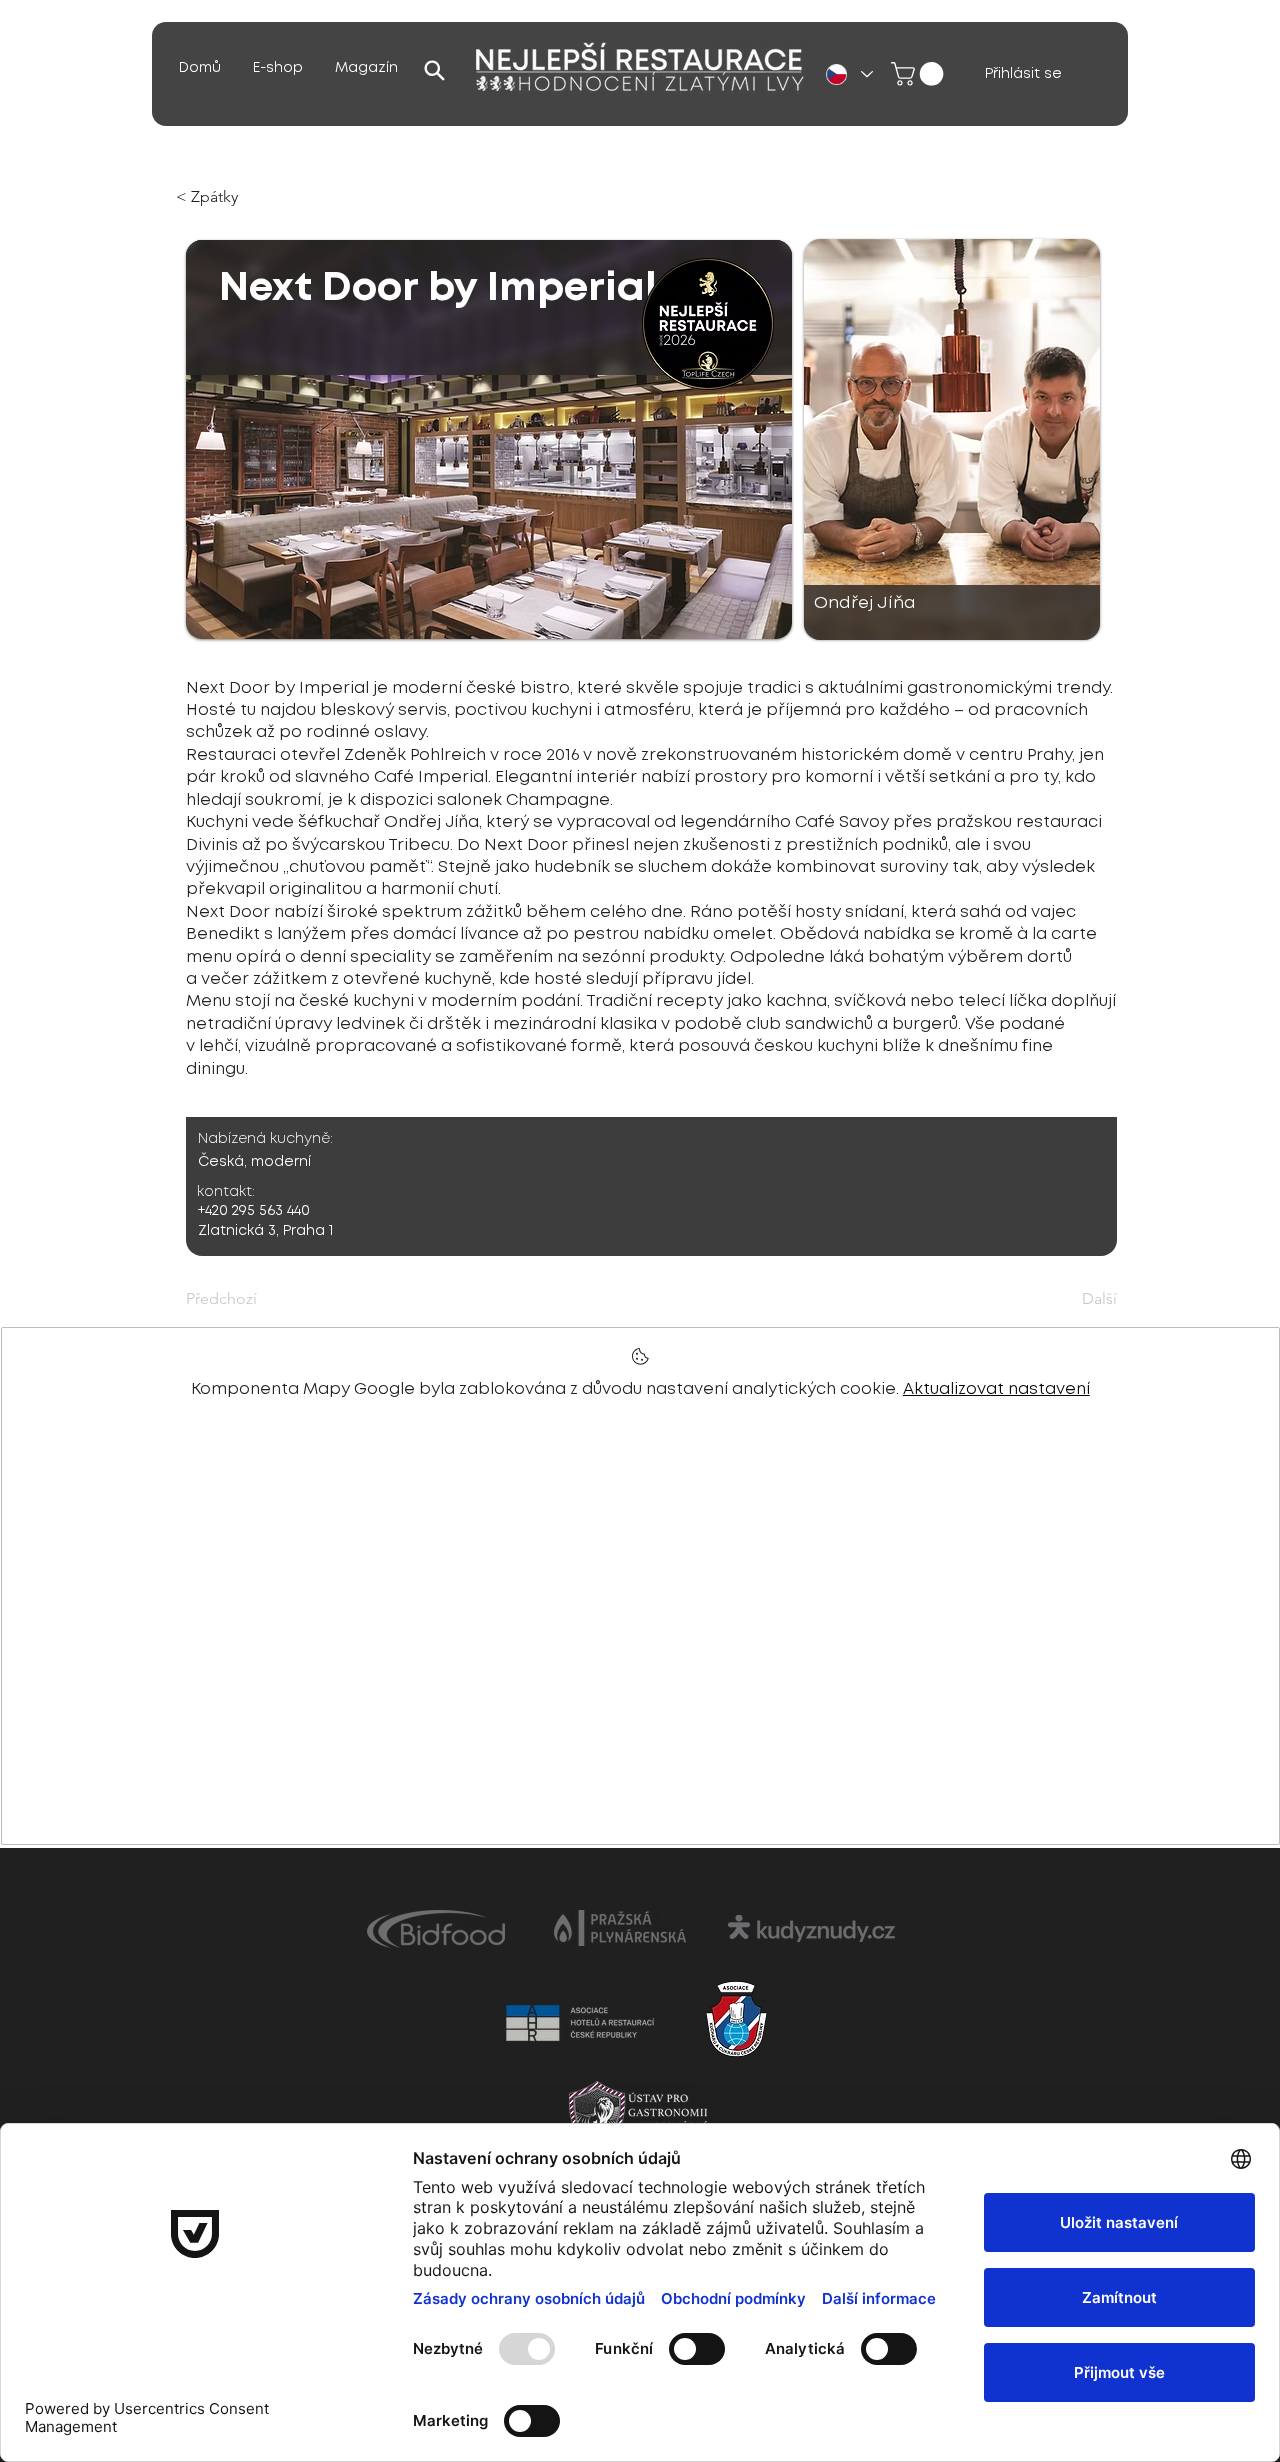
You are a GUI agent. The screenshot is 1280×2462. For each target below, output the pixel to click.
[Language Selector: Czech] (848, 74)
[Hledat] (434, 70)
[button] (366, 68)
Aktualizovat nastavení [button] (996, 1389)
